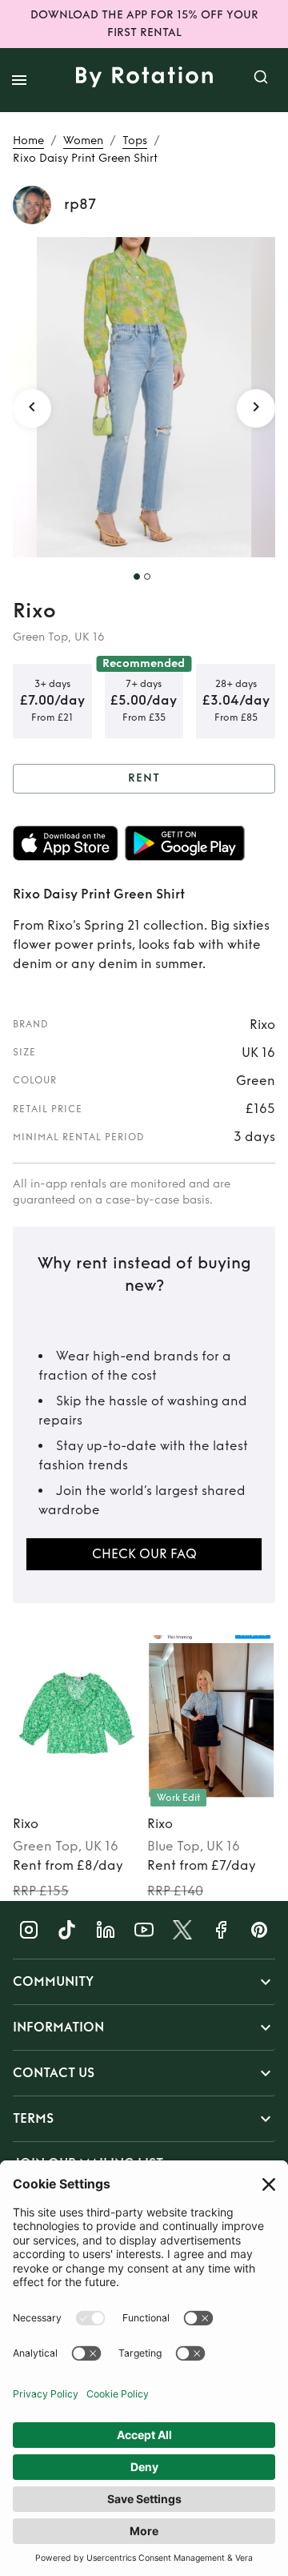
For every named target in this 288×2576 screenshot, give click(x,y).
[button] (144, 1982)
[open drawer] (19, 80)
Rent (144, 778)
